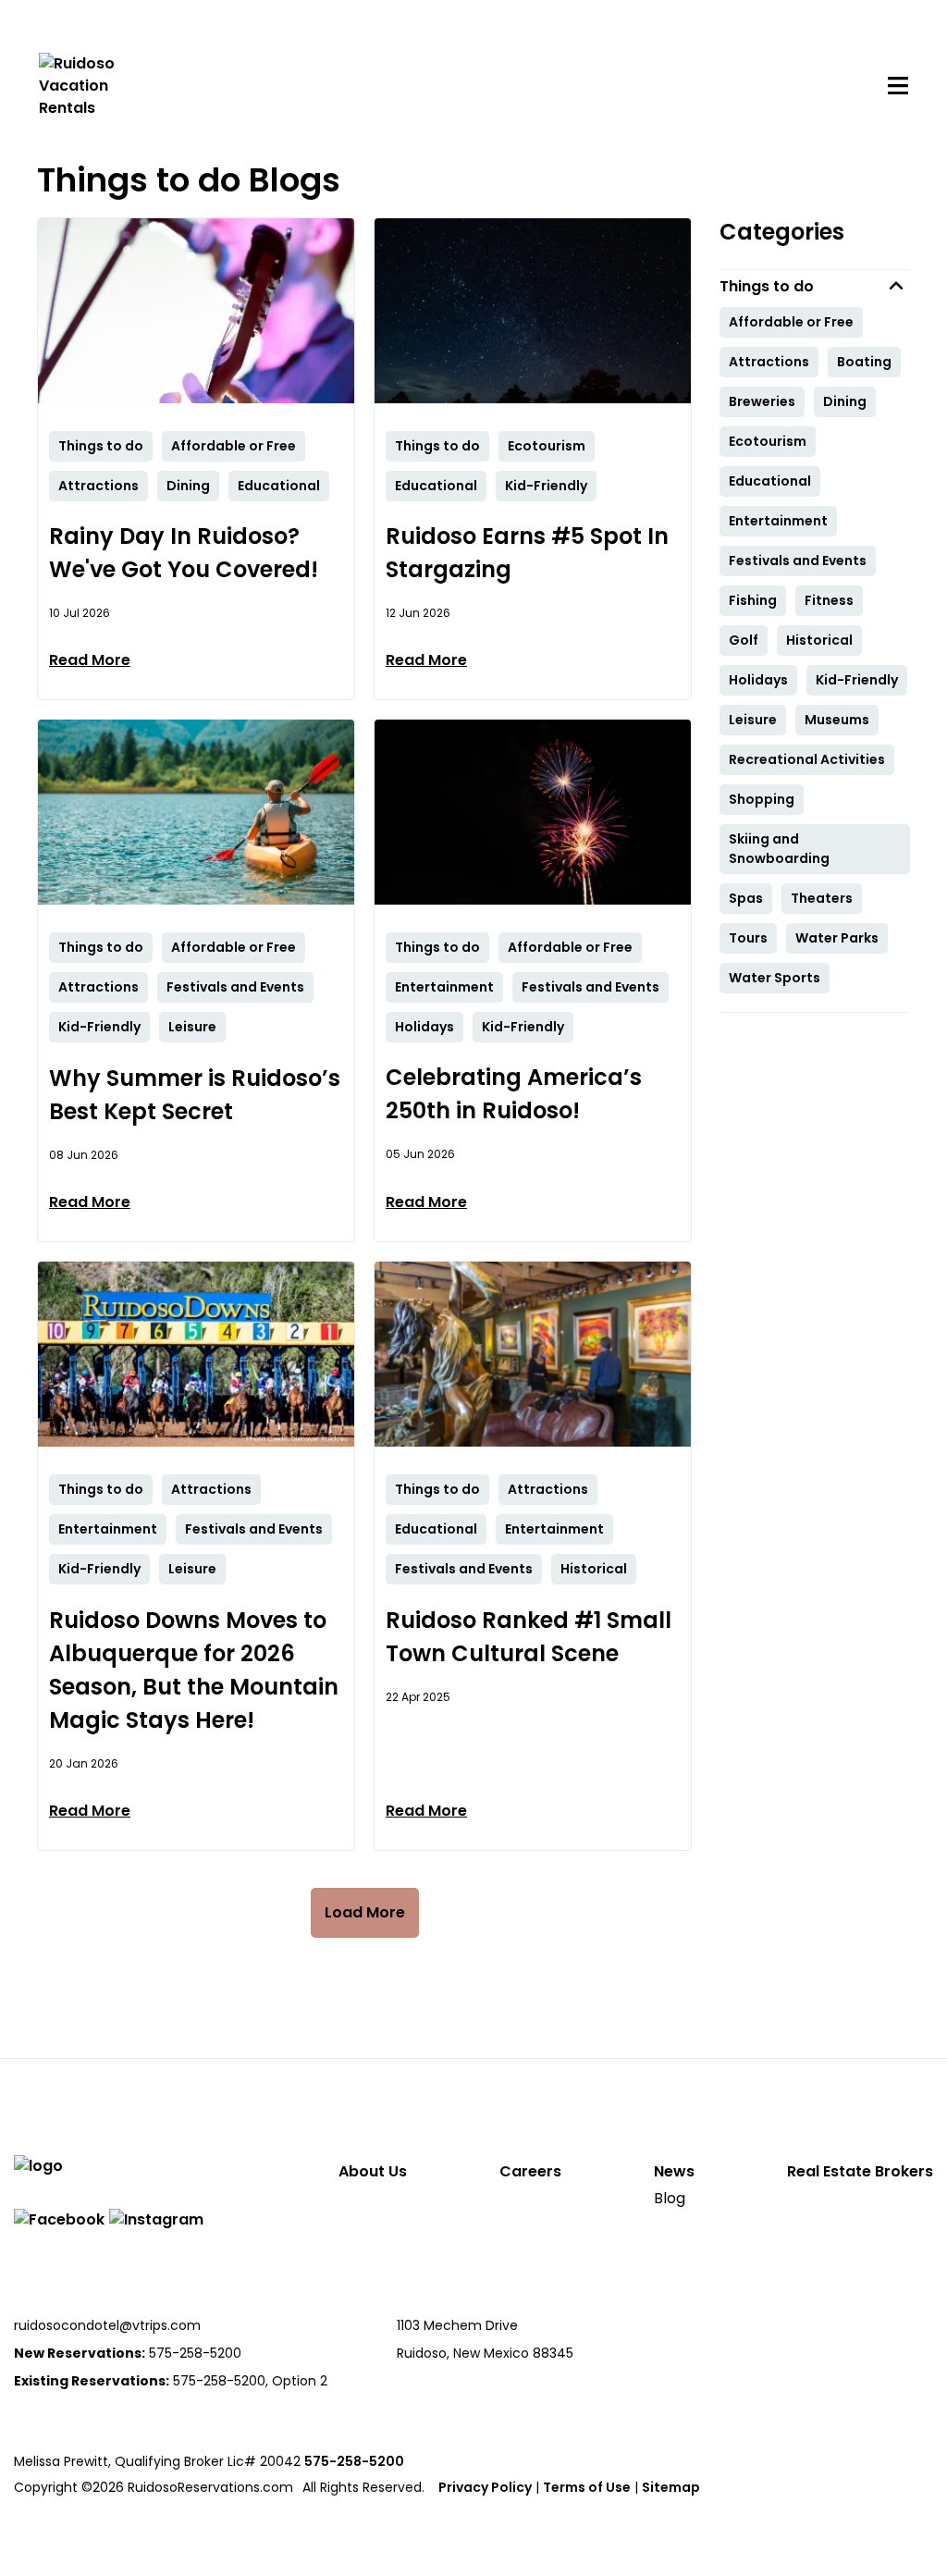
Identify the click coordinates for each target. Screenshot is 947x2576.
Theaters (822, 898)
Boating (864, 362)
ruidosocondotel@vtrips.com (107, 2325)
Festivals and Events (798, 561)
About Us (373, 2171)
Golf (744, 640)
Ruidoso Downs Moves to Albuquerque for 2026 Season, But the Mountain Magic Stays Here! (194, 1670)
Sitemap (671, 2487)
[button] (815, 286)
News (674, 2171)
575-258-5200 (354, 2461)
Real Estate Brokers (860, 2171)
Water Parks (837, 938)
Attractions (769, 362)
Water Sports (775, 978)
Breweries (762, 401)
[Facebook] (59, 2219)
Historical (819, 640)
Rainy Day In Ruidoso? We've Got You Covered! (184, 553)
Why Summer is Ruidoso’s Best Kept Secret (195, 1095)
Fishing (753, 600)
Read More (90, 660)
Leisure (753, 720)
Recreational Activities (807, 759)
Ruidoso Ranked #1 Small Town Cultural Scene (529, 1637)
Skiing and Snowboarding (779, 849)
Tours (748, 938)
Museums (837, 720)
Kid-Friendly (857, 680)
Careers (530, 2171)
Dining (845, 401)
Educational (770, 481)
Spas (746, 898)
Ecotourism (768, 441)
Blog (670, 2198)
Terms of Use (587, 2487)
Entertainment (778, 521)
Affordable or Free (791, 322)
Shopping (762, 799)
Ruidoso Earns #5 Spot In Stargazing (527, 553)
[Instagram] (156, 2219)
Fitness (829, 600)
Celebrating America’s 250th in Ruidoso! (514, 1094)
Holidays (758, 680)
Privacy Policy (485, 2487)
